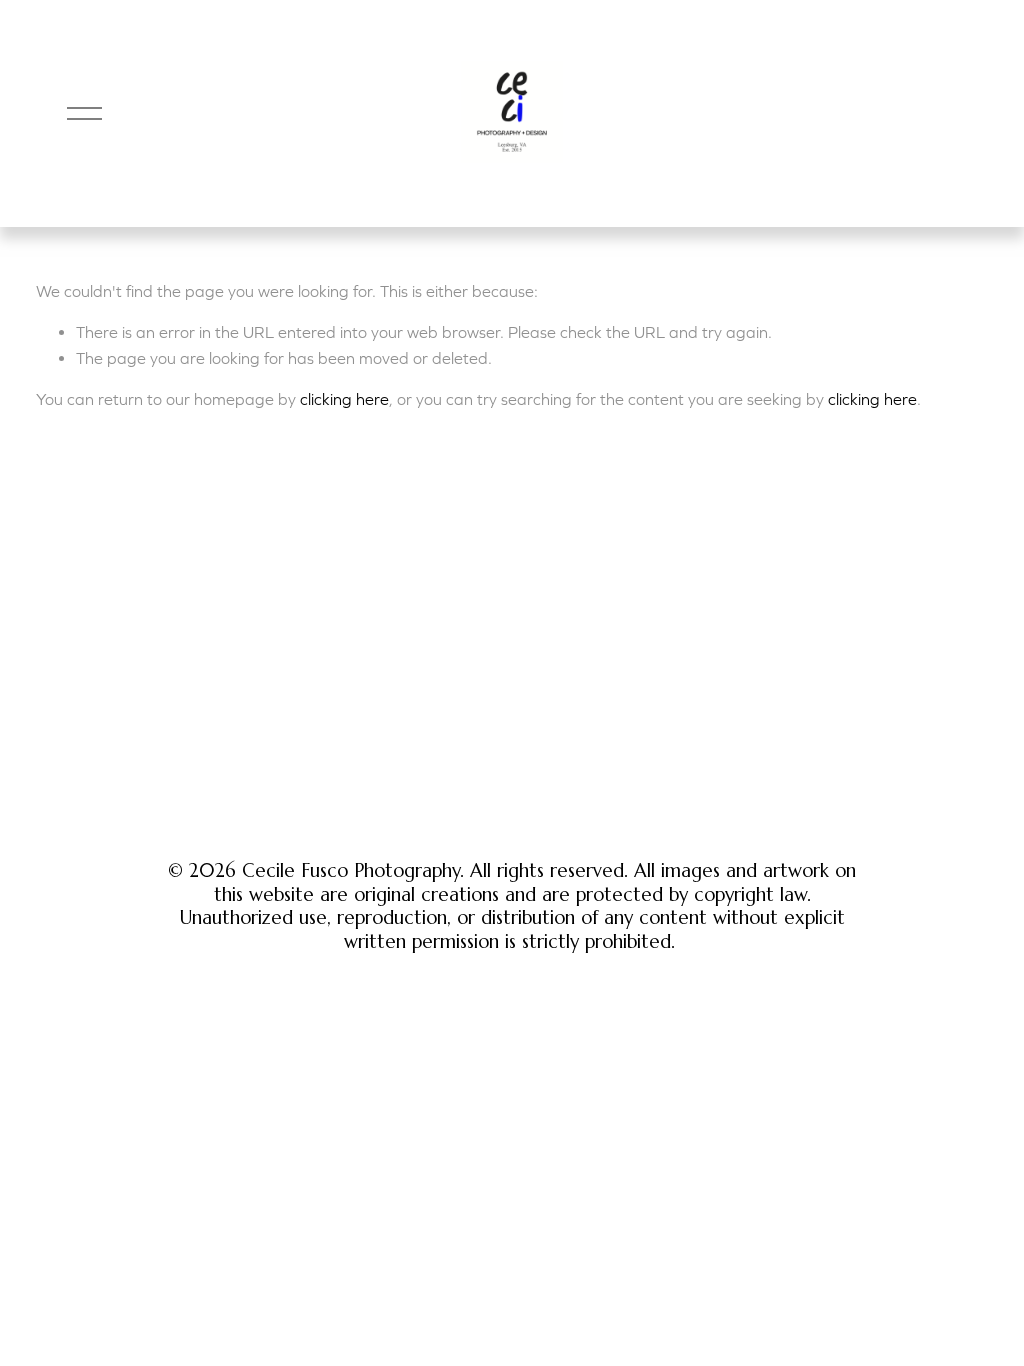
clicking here (344, 399)
